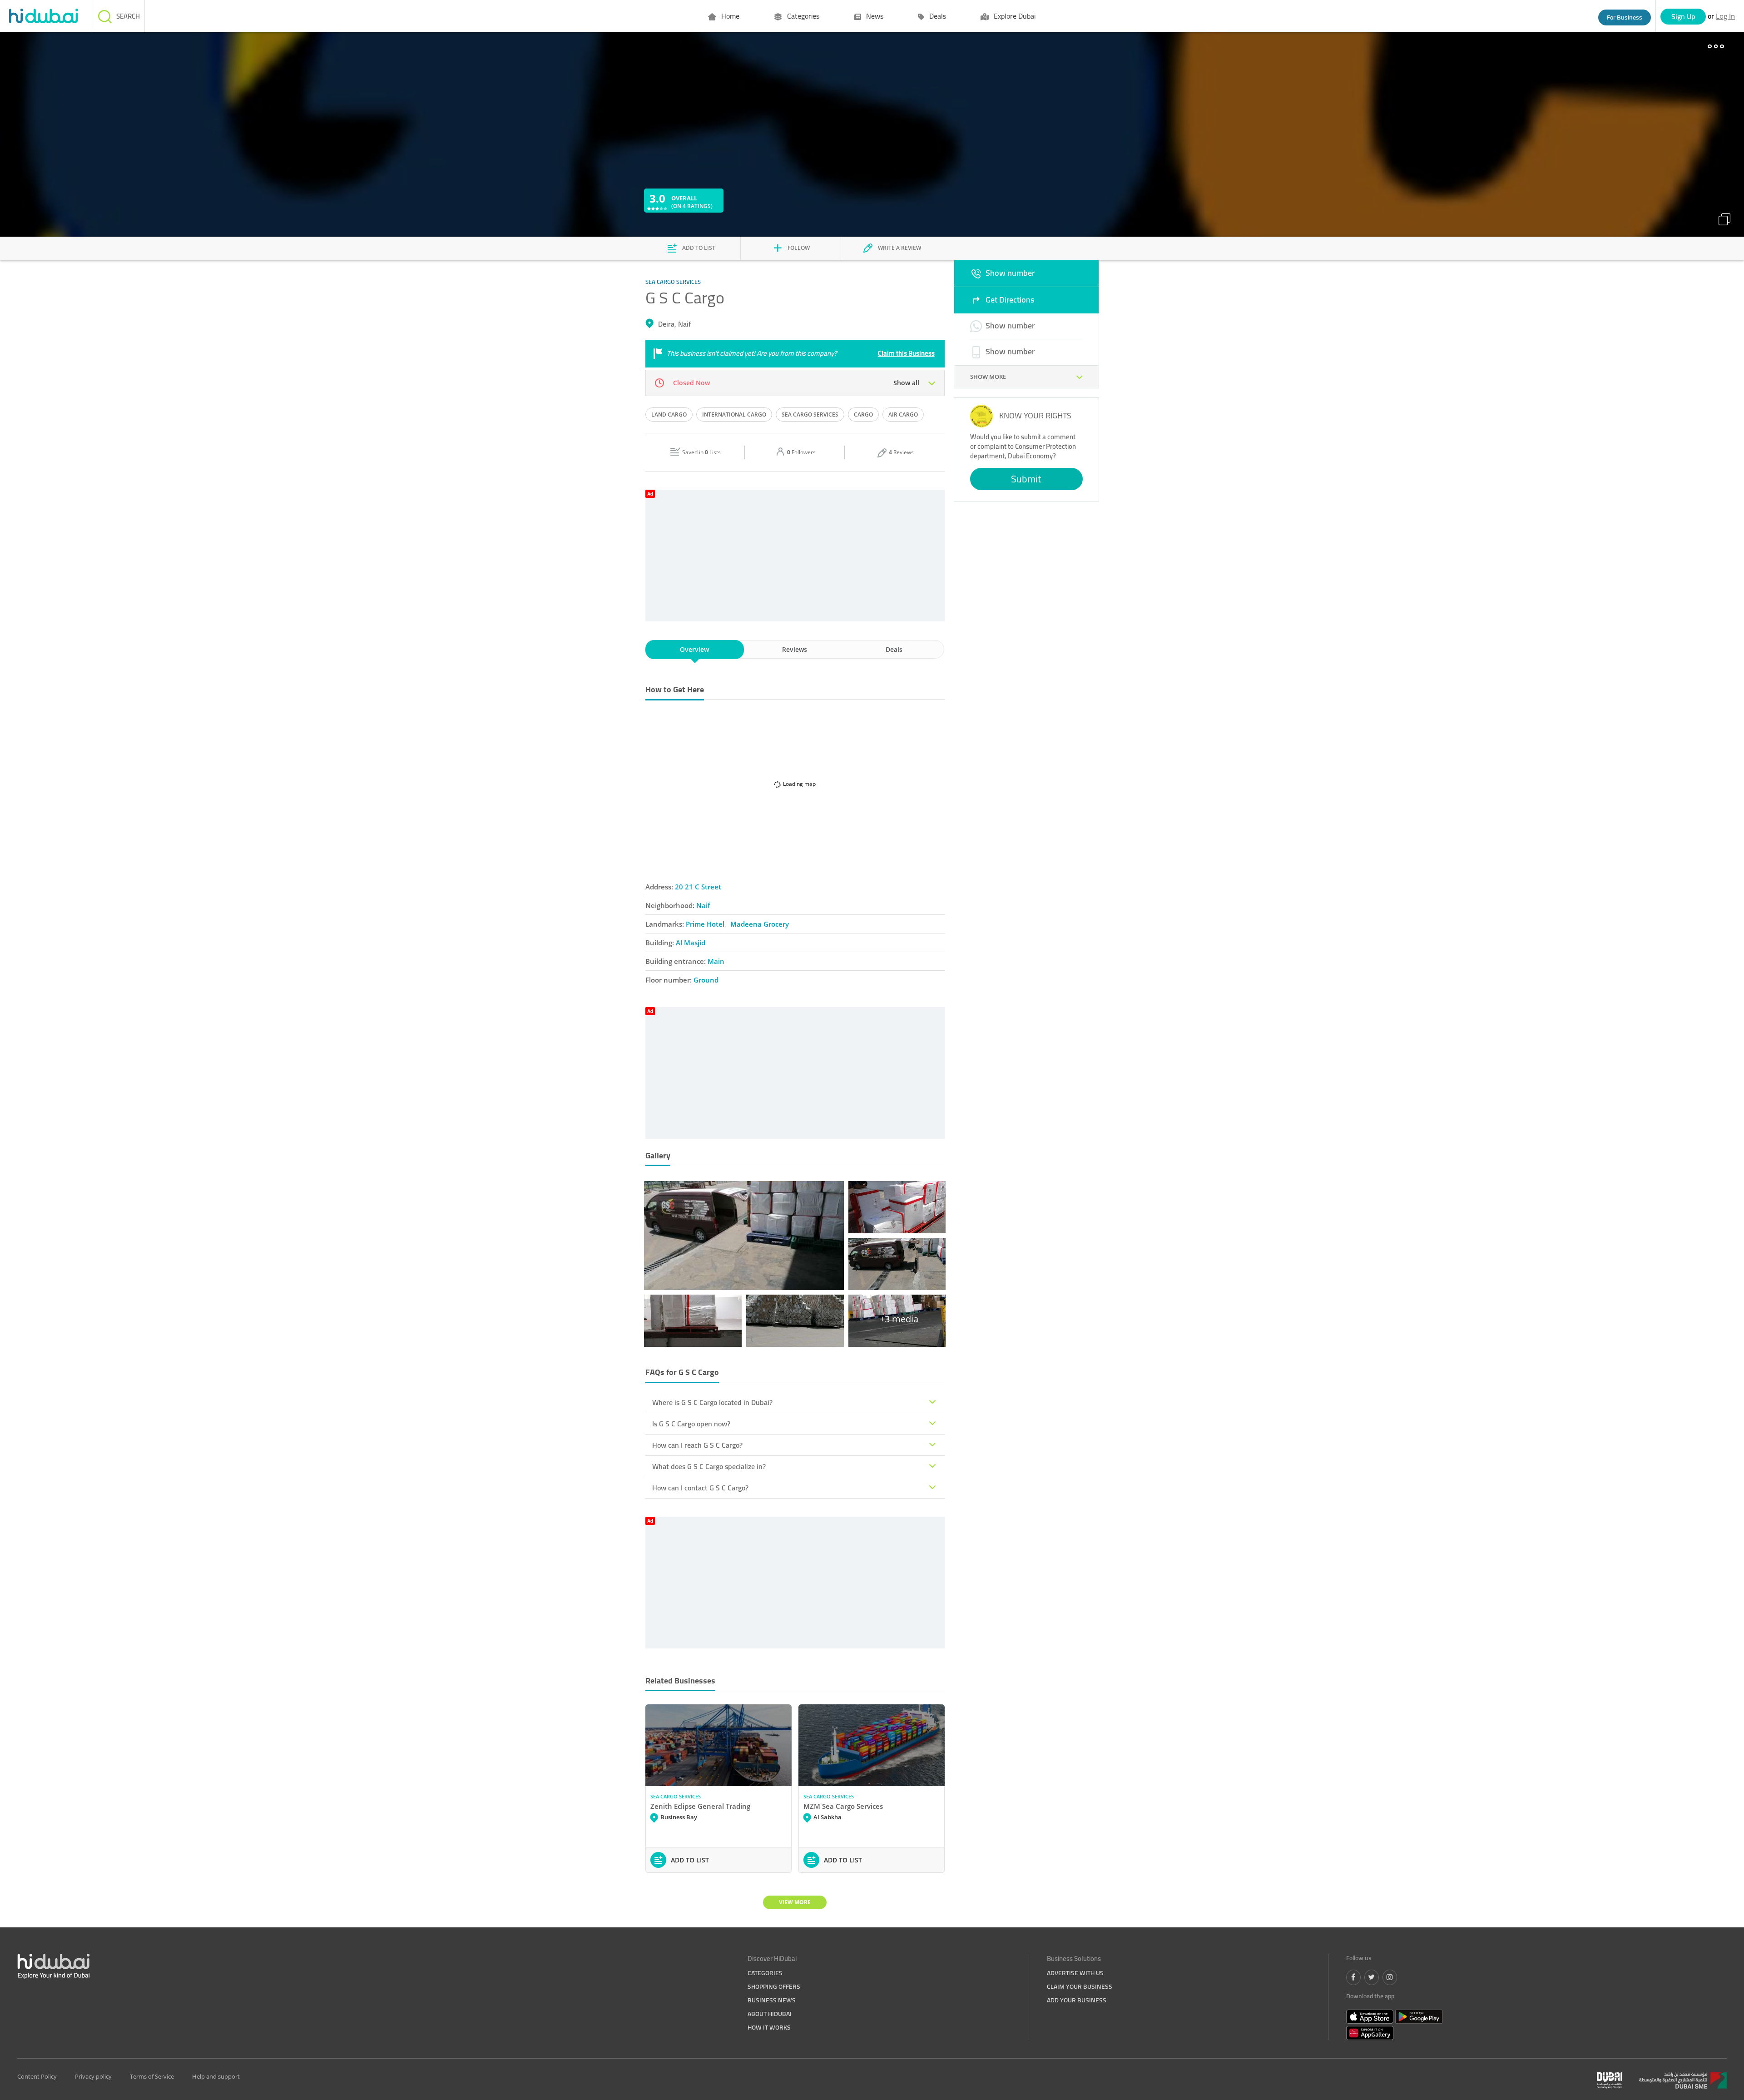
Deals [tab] (894, 649)
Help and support (216, 2076)
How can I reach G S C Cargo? (697, 1445)
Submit (1026, 479)
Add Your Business (1077, 2000)
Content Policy (37, 2076)
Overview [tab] (694, 649)
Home (729, 16)
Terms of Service (152, 2076)
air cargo (903, 415)
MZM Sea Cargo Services (843, 1806)
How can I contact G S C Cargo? (700, 1488)
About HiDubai (770, 2014)
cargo (863, 415)
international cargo (734, 415)
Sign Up (1683, 16)
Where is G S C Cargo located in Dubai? (712, 1402)
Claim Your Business (1080, 1986)
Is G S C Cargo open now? (691, 1424)
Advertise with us (1075, 1973)
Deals (937, 16)
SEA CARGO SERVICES (676, 1796)
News (874, 16)
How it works (769, 2027)
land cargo (669, 415)
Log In (1725, 16)
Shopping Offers (774, 1986)
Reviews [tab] (795, 649)
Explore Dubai (1014, 16)
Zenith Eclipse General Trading (700, 1806)
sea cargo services (810, 415)
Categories (802, 16)
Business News (772, 2000)
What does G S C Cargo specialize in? (709, 1466)
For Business (1625, 17)
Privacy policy (93, 2076)
